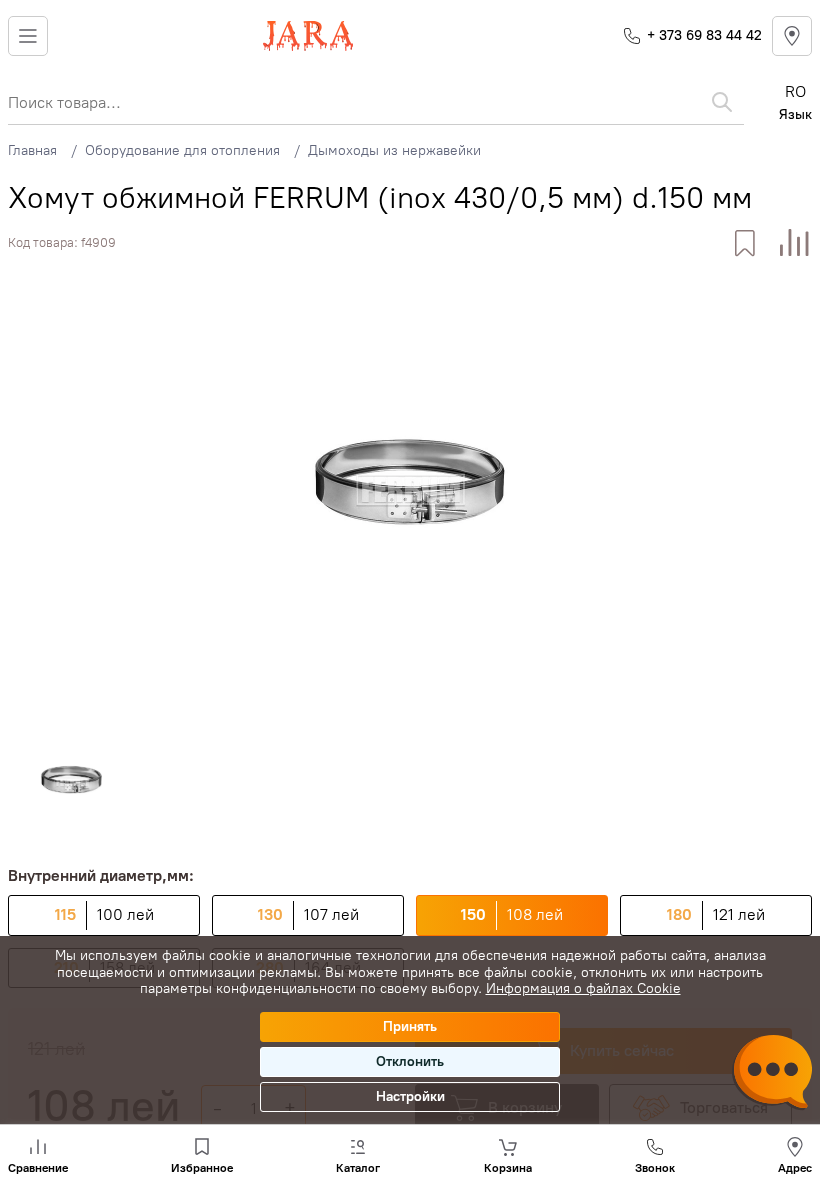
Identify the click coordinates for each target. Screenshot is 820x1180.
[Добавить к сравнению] (794, 243)
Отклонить (410, 1061)
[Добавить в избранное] (744, 243)
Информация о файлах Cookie (583, 988)
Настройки (410, 1096)
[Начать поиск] (722, 102)
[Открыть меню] (28, 36)
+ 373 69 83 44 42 (704, 35)
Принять (410, 1026)
